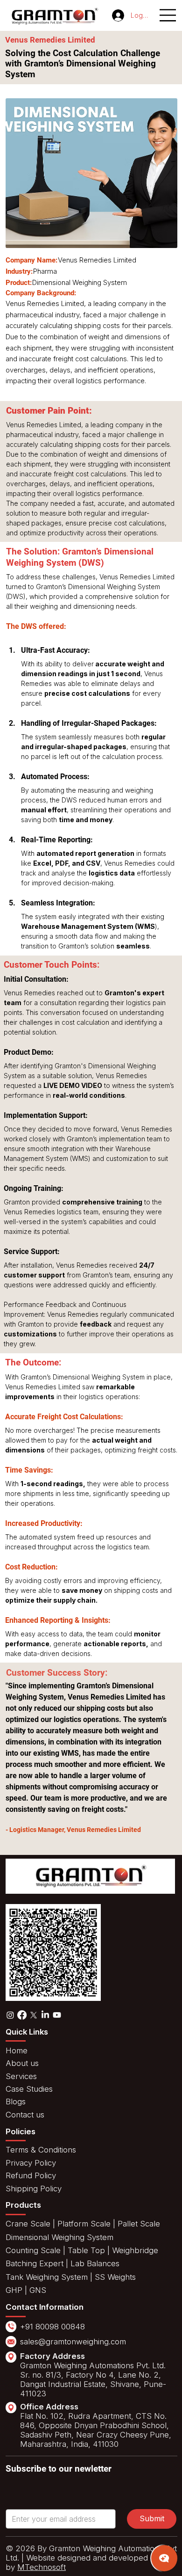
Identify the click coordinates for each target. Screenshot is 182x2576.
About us (22, 2063)
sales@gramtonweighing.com (73, 2342)
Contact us (25, 2115)
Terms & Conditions (41, 2150)
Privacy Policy (31, 2163)
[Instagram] (10, 2015)
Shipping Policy (34, 2189)
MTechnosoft (42, 2567)
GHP (14, 2290)
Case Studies (29, 2089)
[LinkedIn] (45, 2015)
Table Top (86, 2250)
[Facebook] (22, 2015)
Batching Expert (35, 2263)
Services (21, 2076)
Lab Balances (94, 2263)
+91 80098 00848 (52, 2327)
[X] (34, 2015)
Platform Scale (84, 2224)
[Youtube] (57, 2015)
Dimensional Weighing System (59, 2237)
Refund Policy (31, 2175)
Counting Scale (33, 2250)
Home (17, 2051)
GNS (38, 2290)
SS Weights (115, 2277)
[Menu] (168, 15)
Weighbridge (135, 2250)
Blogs (16, 2102)
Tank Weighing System (47, 2277)
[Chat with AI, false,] (164, 2558)
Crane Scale (28, 2224)
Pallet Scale (139, 2224)
